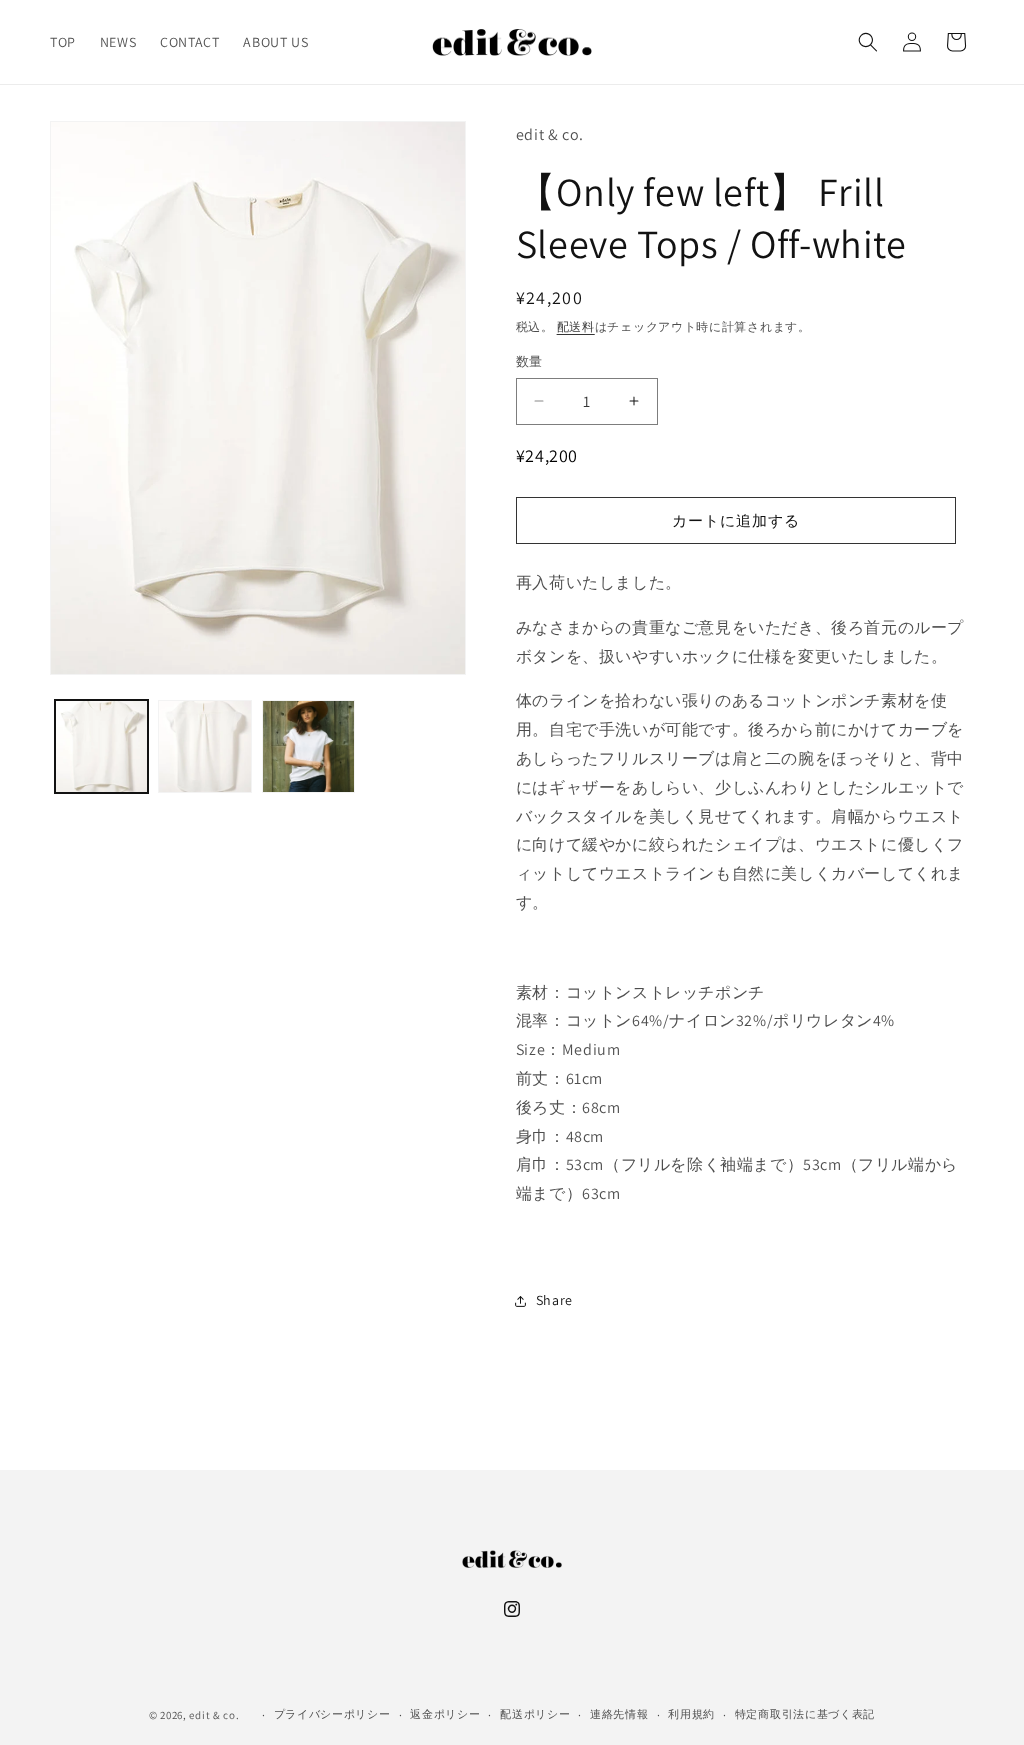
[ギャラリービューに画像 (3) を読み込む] (308, 746)
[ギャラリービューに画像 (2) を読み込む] (204, 746)
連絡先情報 (619, 1714)
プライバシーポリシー (332, 1714)
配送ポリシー (535, 1714)
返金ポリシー (445, 1714)
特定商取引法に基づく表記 (805, 1714)
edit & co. (214, 1715)
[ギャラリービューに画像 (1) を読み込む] (101, 746)
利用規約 (691, 1714)
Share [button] (554, 1300)
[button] (868, 42)
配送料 (576, 326)
